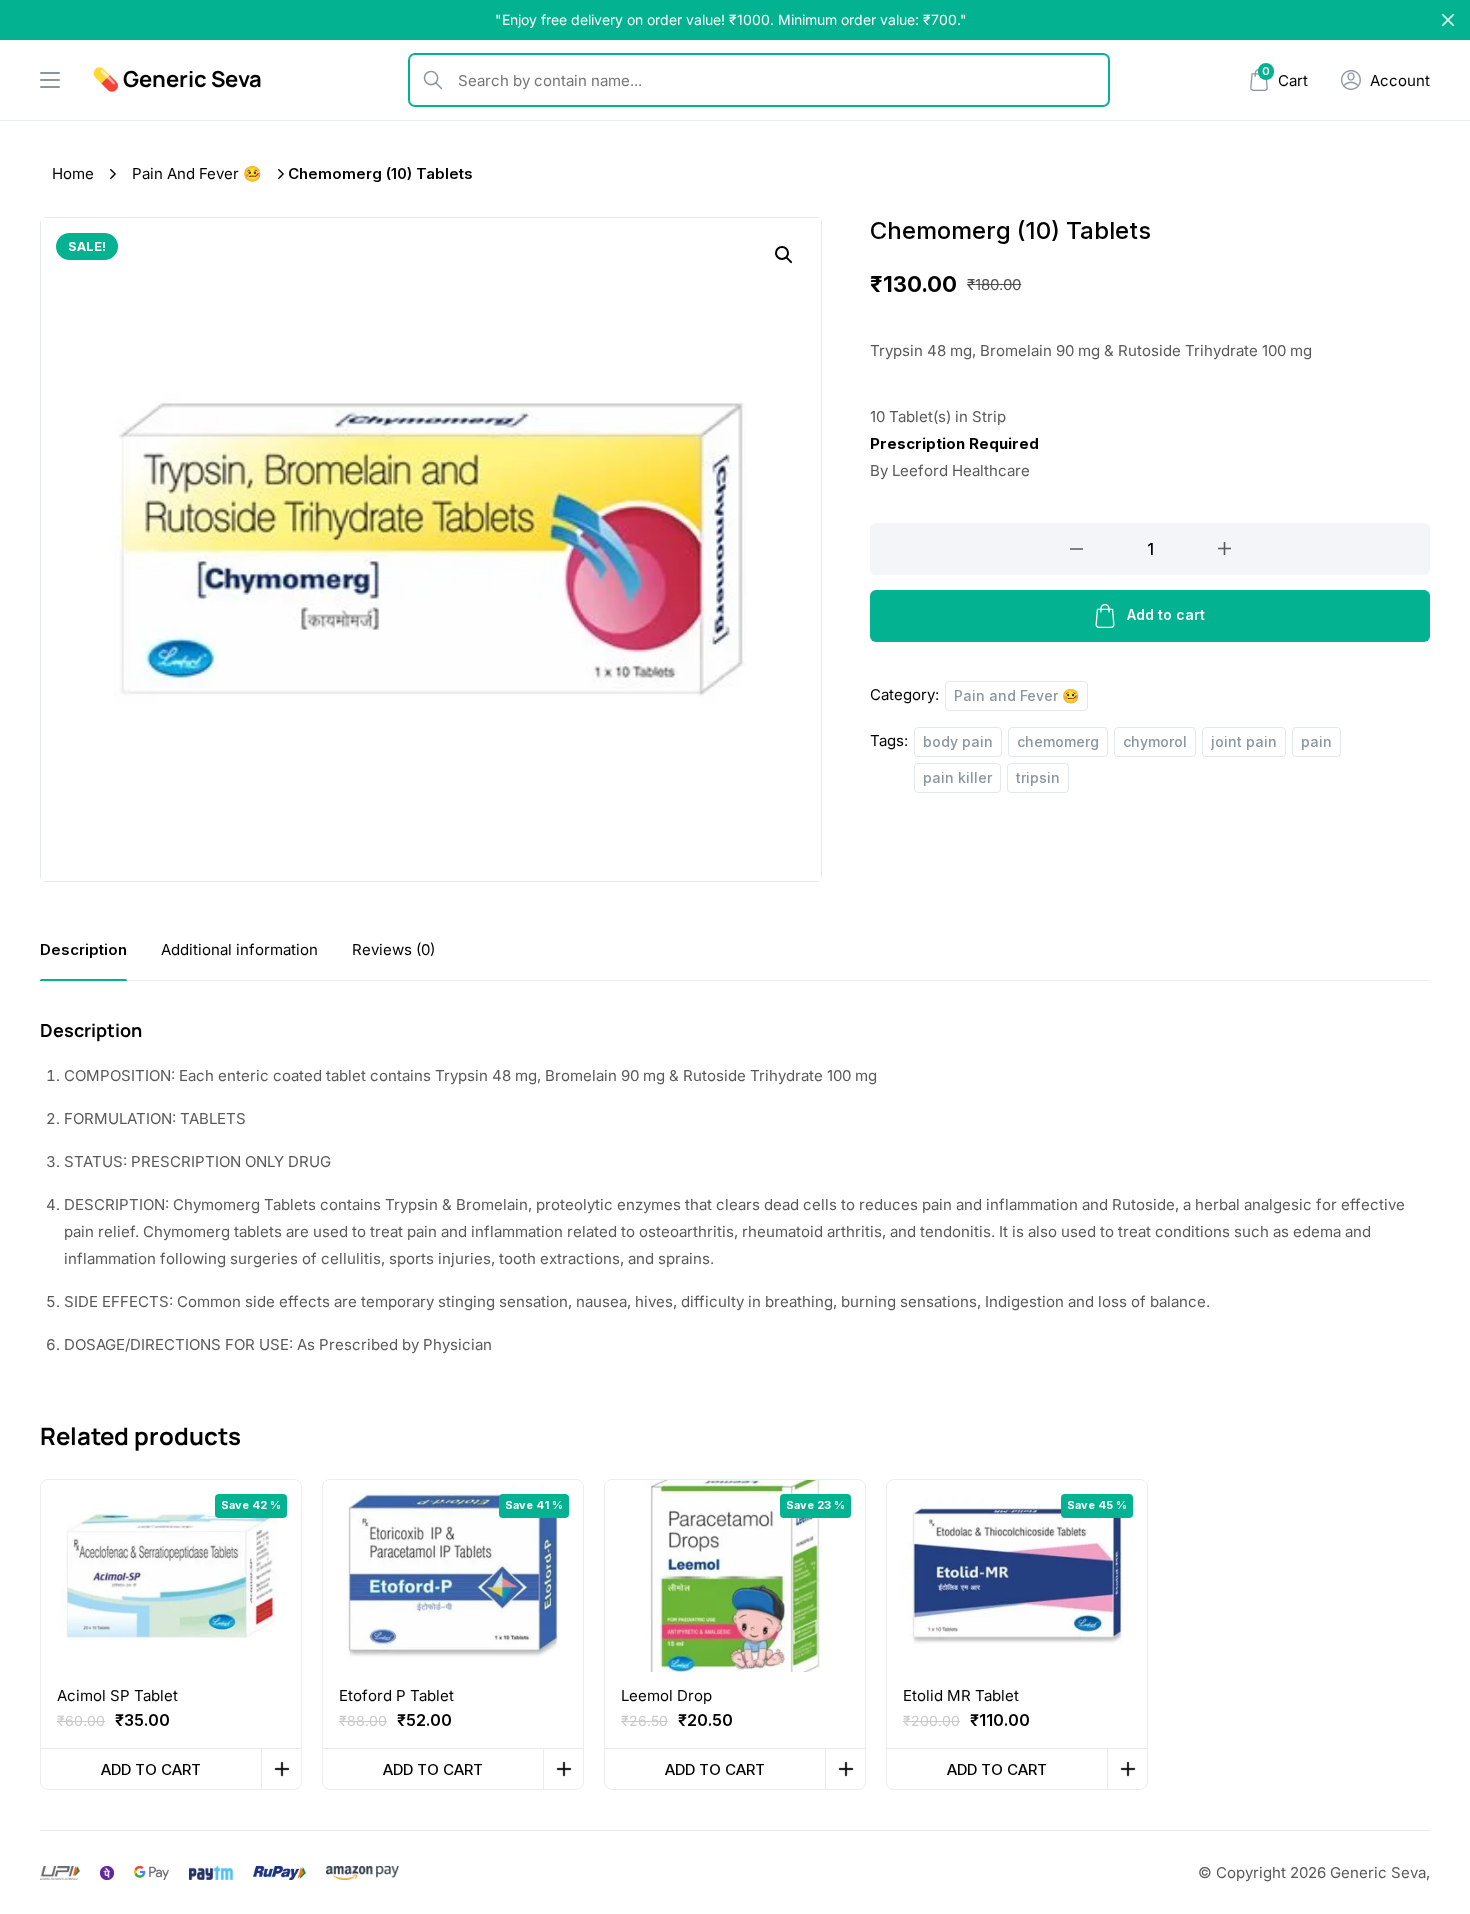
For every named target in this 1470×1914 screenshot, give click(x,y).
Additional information (239, 949)
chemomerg (1058, 741)
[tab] (83, 949)
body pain (958, 741)
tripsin (1038, 777)
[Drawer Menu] (50, 80)
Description (83, 949)
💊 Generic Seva (177, 79)
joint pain (1244, 741)
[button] (784, 255)
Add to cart (1166, 614)
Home (73, 173)
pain (1316, 741)
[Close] (1448, 20)
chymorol (1155, 741)
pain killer (957, 777)
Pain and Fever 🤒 (197, 173)
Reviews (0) (393, 949)
